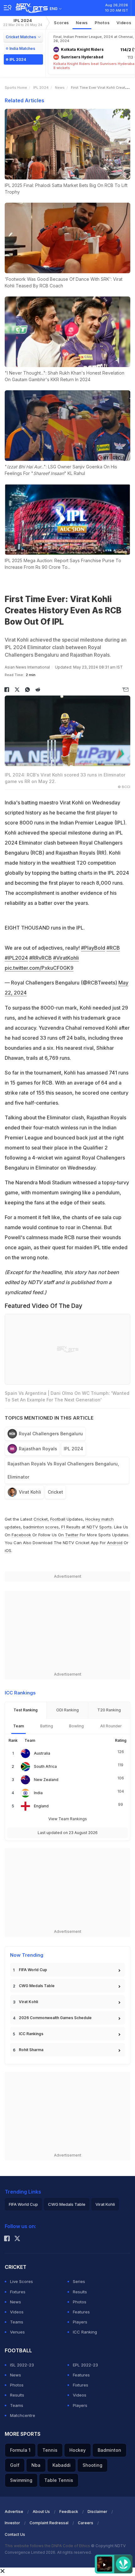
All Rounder (111, 1726)
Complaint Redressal (49, 2523)
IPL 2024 (23, 22)
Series (79, 2281)
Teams (17, 2322)
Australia (42, 1753)
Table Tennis (59, 2480)
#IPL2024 (16, 958)
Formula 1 (20, 2450)
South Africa (45, 1766)
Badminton (109, 2450)
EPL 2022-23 (85, 2365)
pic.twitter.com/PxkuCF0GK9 (39, 968)
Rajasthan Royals (38, 1449)
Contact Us (15, 2534)
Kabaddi (62, 2465)
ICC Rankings (31, 2034)
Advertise (14, 2512)
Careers (86, 2523)
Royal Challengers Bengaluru (51, 1434)
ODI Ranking (67, 1710)
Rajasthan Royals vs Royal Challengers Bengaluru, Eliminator (63, 1470)
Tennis (50, 2450)
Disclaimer (97, 2512)
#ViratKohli (66, 958)
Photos (102, 23)
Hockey (78, 2450)
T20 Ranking (109, 1710)
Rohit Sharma (31, 2050)
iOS (8, 1550)
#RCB (113, 948)
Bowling (76, 1726)
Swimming (21, 2480)
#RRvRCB (40, 958)
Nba (36, 2465)
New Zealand (46, 1780)
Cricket (55, 1492)
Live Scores (22, 2281)
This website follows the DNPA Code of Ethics (48, 2546)
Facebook (21, 1535)
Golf (15, 2465)
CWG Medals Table (37, 1986)
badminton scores (41, 1527)
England (41, 1806)
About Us (41, 2512)
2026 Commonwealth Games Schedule (55, 2018)
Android (115, 1543)
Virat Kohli (30, 1492)
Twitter (72, 1535)
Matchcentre (23, 2415)
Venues (17, 2332)
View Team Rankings (68, 1819)
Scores (62, 23)
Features (81, 2312)
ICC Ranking (85, 2332)
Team (19, 1726)
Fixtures (18, 2292)
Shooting (92, 2465)
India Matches (22, 48)
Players (80, 2322)
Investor (12, 2523)
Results (80, 2292)
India (38, 1793)
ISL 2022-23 (22, 2365)
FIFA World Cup (33, 1970)
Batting (47, 1726)
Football (58, 1519)
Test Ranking (26, 1710)
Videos (124, 23)
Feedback (69, 2512)
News (82, 23)
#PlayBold (93, 948)
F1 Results (71, 1527)
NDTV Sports (99, 1527)
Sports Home (16, 88)
